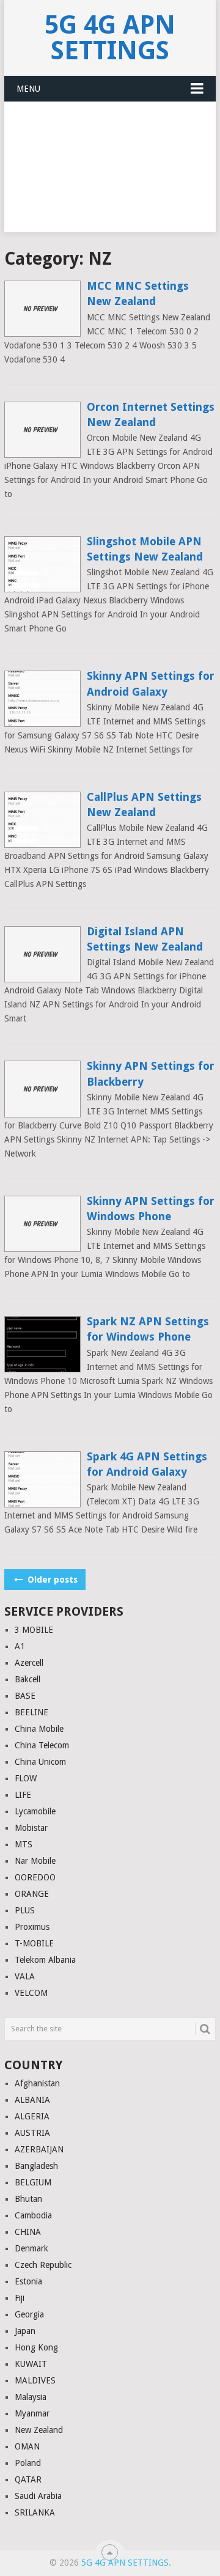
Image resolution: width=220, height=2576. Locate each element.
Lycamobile (35, 1811)
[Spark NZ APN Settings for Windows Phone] (42, 1344)
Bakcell (28, 1679)
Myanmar (32, 2413)
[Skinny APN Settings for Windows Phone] (42, 1224)
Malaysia (31, 2397)
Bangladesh (36, 2166)
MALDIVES (35, 2380)
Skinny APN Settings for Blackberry (151, 1073)
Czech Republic (43, 2265)
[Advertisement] (110, 174)
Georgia (29, 2314)
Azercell (29, 1663)
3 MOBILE (34, 1630)
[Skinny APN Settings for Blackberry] (42, 1089)
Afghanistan (37, 2083)
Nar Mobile (35, 1861)
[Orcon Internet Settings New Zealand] (42, 430)
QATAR (28, 2479)
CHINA (28, 2232)
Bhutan (28, 2199)
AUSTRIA (32, 2133)
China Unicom (40, 1762)
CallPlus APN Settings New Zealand (144, 804)
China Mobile (39, 1729)
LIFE (23, 1795)
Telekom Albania (45, 1960)
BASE (25, 1696)
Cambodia (33, 2215)
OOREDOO (35, 1877)
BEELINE (31, 1712)
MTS (24, 1844)
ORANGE (32, 1894)
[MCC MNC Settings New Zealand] (42, 309)
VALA (25, 1976)
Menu (28, 89)
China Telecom (42, 1745)
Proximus (32, 1927)
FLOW (26, 1778)
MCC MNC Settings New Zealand (138, 293)
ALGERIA (32, 2116)
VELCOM (31, 1993)
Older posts (51, 1580)
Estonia (28, 2281)
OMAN (27, 2446)
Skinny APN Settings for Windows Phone (151, 1209)
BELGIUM (33, 2182)
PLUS (25, 1910)
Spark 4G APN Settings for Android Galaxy (147, 1464)
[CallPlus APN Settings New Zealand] (42, 820)
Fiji (20, 2298)
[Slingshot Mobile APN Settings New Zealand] (42, 564)
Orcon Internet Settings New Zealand (151, 414)
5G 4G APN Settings (110, 38)
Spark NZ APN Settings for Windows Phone (148, 1329)
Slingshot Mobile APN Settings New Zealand (145, 549)
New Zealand (39, 2430)
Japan (25, 2331)
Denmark (31, 2248)
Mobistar (31, 1828)
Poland (28, 2463)
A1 (20, 1646)
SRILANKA (35, 2512)
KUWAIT (31, 2364)
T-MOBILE (34, 1943)
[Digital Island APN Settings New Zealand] (42, 954)
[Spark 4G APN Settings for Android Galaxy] (42, 1479)
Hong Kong (36, 2347)
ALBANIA (32, 2100)
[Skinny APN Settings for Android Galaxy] (42, 699)
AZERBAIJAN (39, 2149)
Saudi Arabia (38, 2496)
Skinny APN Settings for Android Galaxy (151, 683)
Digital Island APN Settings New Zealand (145, 939)
